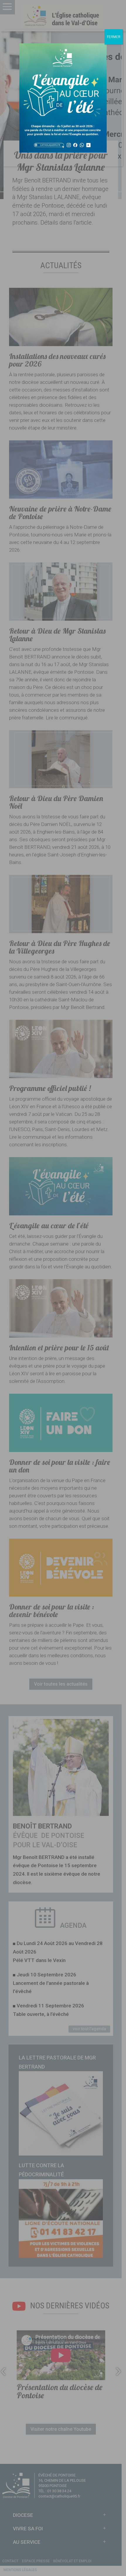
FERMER (114, 37)
